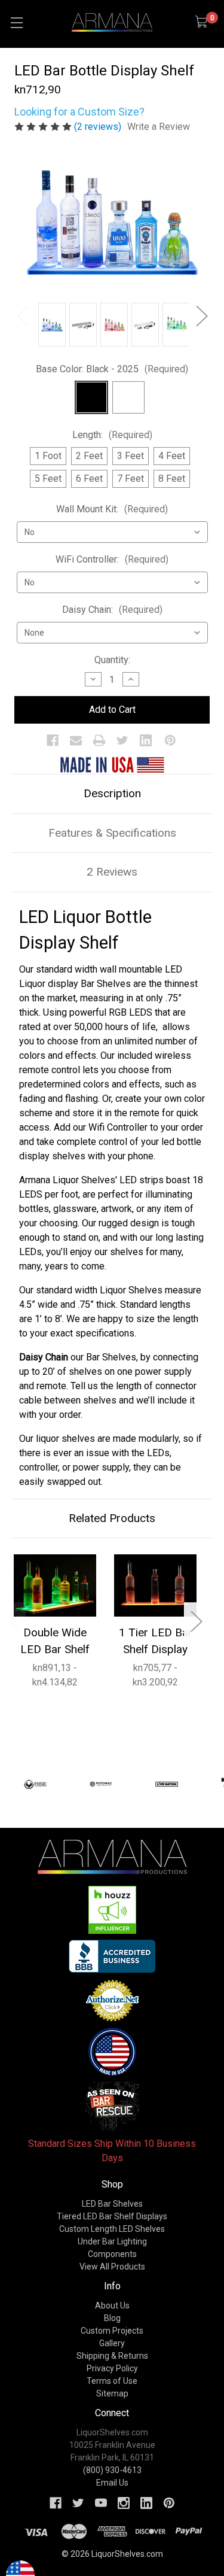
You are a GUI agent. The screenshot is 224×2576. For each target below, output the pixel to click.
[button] (112, 1910)
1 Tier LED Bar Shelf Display (156, 1641)
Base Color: (112, 369)
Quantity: (112, 660)
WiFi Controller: (112, 559)
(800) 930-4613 (112, 2470)
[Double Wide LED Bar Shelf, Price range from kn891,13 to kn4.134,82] (55, 1585)
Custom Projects (112, 2331)
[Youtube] (101, 2503)
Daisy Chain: (112, 610)
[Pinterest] (170, 740)
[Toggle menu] (16, 22)
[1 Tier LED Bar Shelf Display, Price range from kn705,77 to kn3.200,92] (155, 1585)
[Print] (99, 740)
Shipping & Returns (112, 2356)
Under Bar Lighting (112, 2241)
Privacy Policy (112, 2368)
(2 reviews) (99, 127)
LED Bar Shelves (112, 2204)
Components (112, 2254)
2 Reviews (112, 872)
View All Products (112, 2267)
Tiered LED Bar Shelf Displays (112, 2216)
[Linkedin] (146, 740)
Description (112, 793)
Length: (112, 435)
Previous (23, 316)
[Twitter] (122, 740)
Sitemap (112, 2393)
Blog (112, 2318)
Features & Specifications (112, 833)
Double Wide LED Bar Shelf (55, 1641)
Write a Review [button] (159, 127)
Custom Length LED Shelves (112, 2229)
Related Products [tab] (112, 1518)
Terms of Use (112, 2381)
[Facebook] (53, 740)
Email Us (112, 2483)
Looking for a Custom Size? (79, 112)
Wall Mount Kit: (112, 509)
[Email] (76, 740)
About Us (112, 2305)
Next (201, 316)
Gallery (112, 2343)
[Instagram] (124, 2503)
